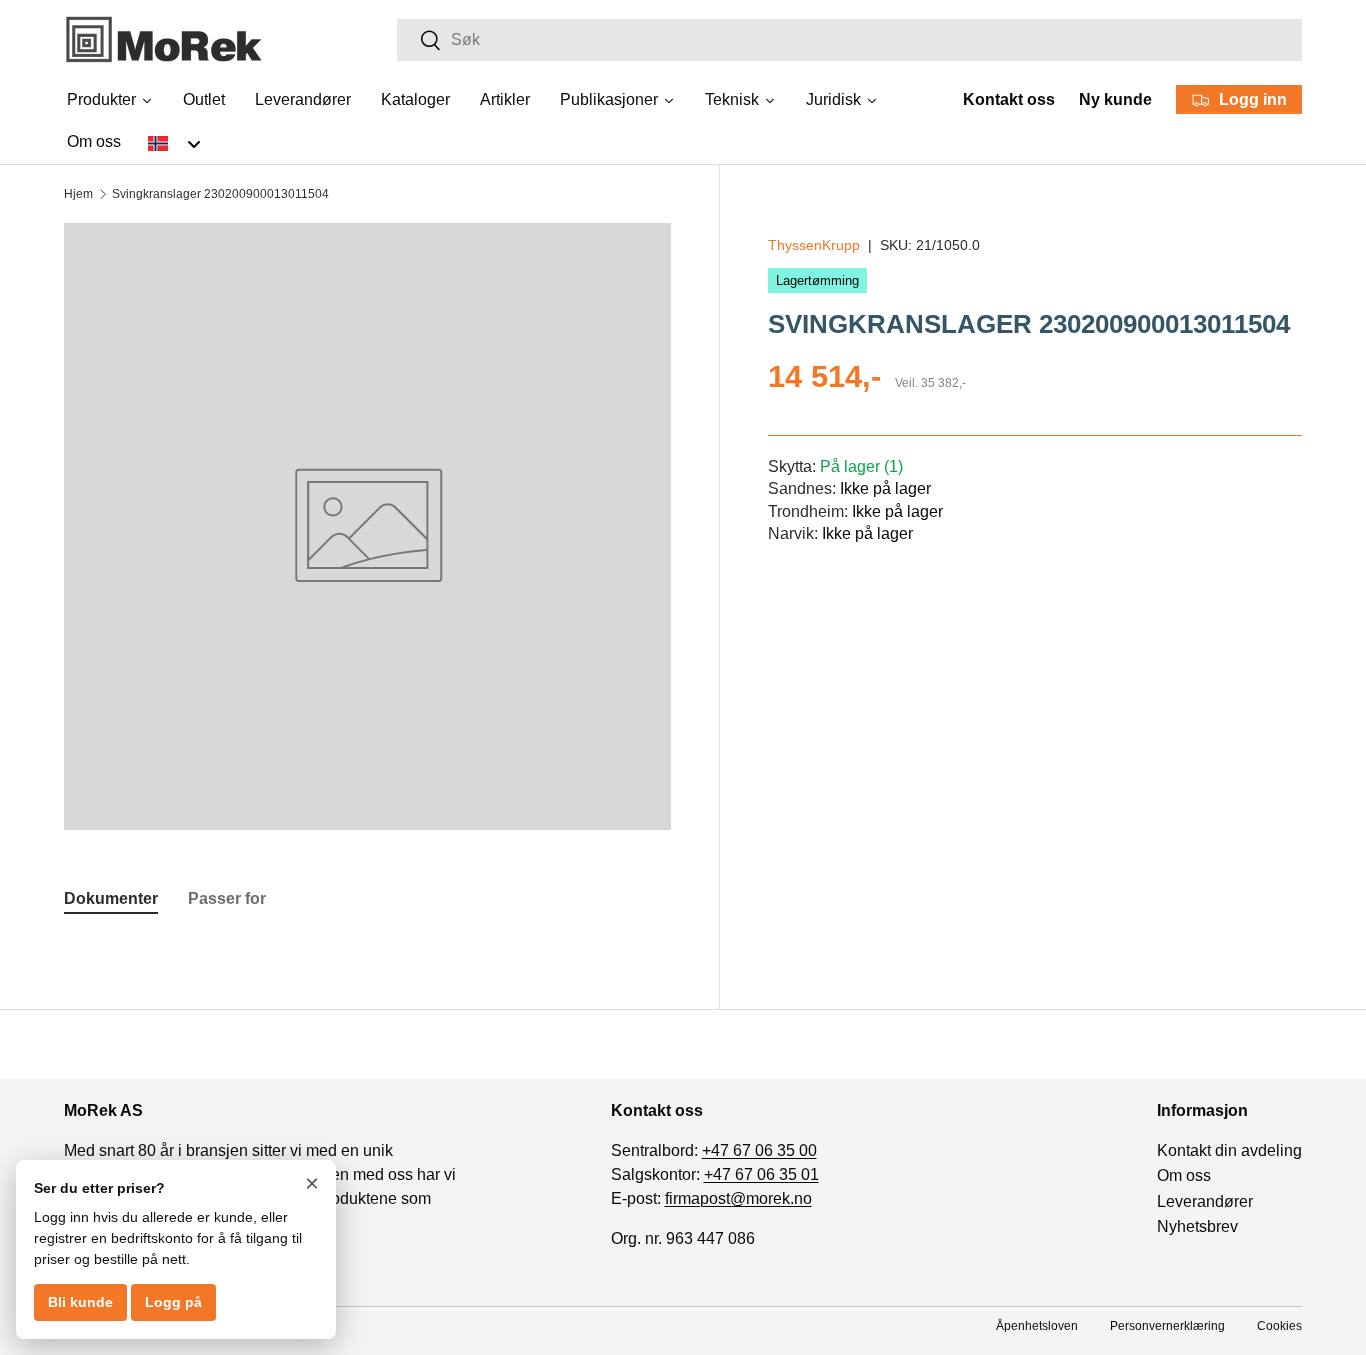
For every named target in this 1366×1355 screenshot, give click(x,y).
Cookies (1279, 1326)
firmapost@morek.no (738, 1198)
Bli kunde (80, 1302)
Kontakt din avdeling (1229, 1150)
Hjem (78, 194)
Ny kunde (1115, 99)
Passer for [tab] (227, 898)
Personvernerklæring (1167, 1326)
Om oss (1184, 1175)
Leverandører (1205, 1201)
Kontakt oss (1009, 99)
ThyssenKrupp (814, 245)
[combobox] (849, 40)
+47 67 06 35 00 (759, 1150)
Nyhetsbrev (1197, 1226)
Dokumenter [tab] (111, 898)
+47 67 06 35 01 (761, 1174)
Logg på (173, 1302)
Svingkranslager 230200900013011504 (220, 194)
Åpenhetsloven (1037, 1326)
